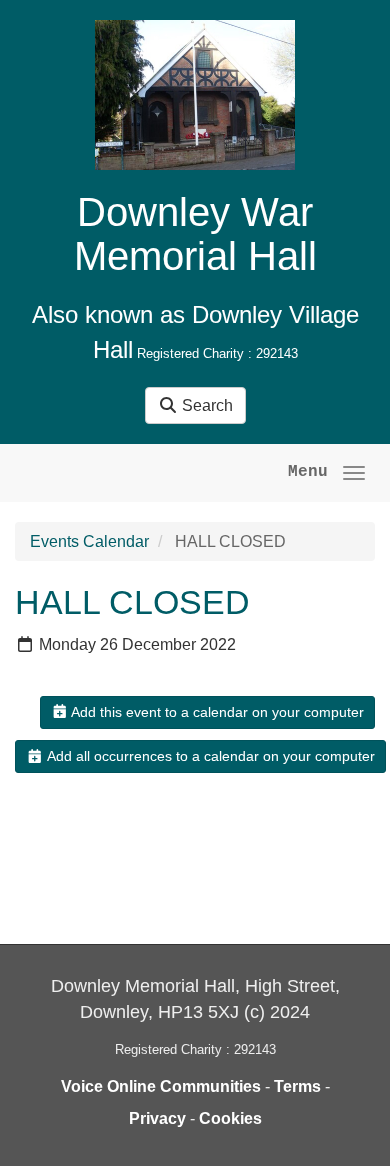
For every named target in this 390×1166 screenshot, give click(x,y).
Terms (297, 1086)
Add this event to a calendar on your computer (216, 712)
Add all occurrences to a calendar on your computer (209, 756)
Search (205, 405)
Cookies (230, 1118)
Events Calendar (89, 541)
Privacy (157, 1118)
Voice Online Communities (161, 1086)
